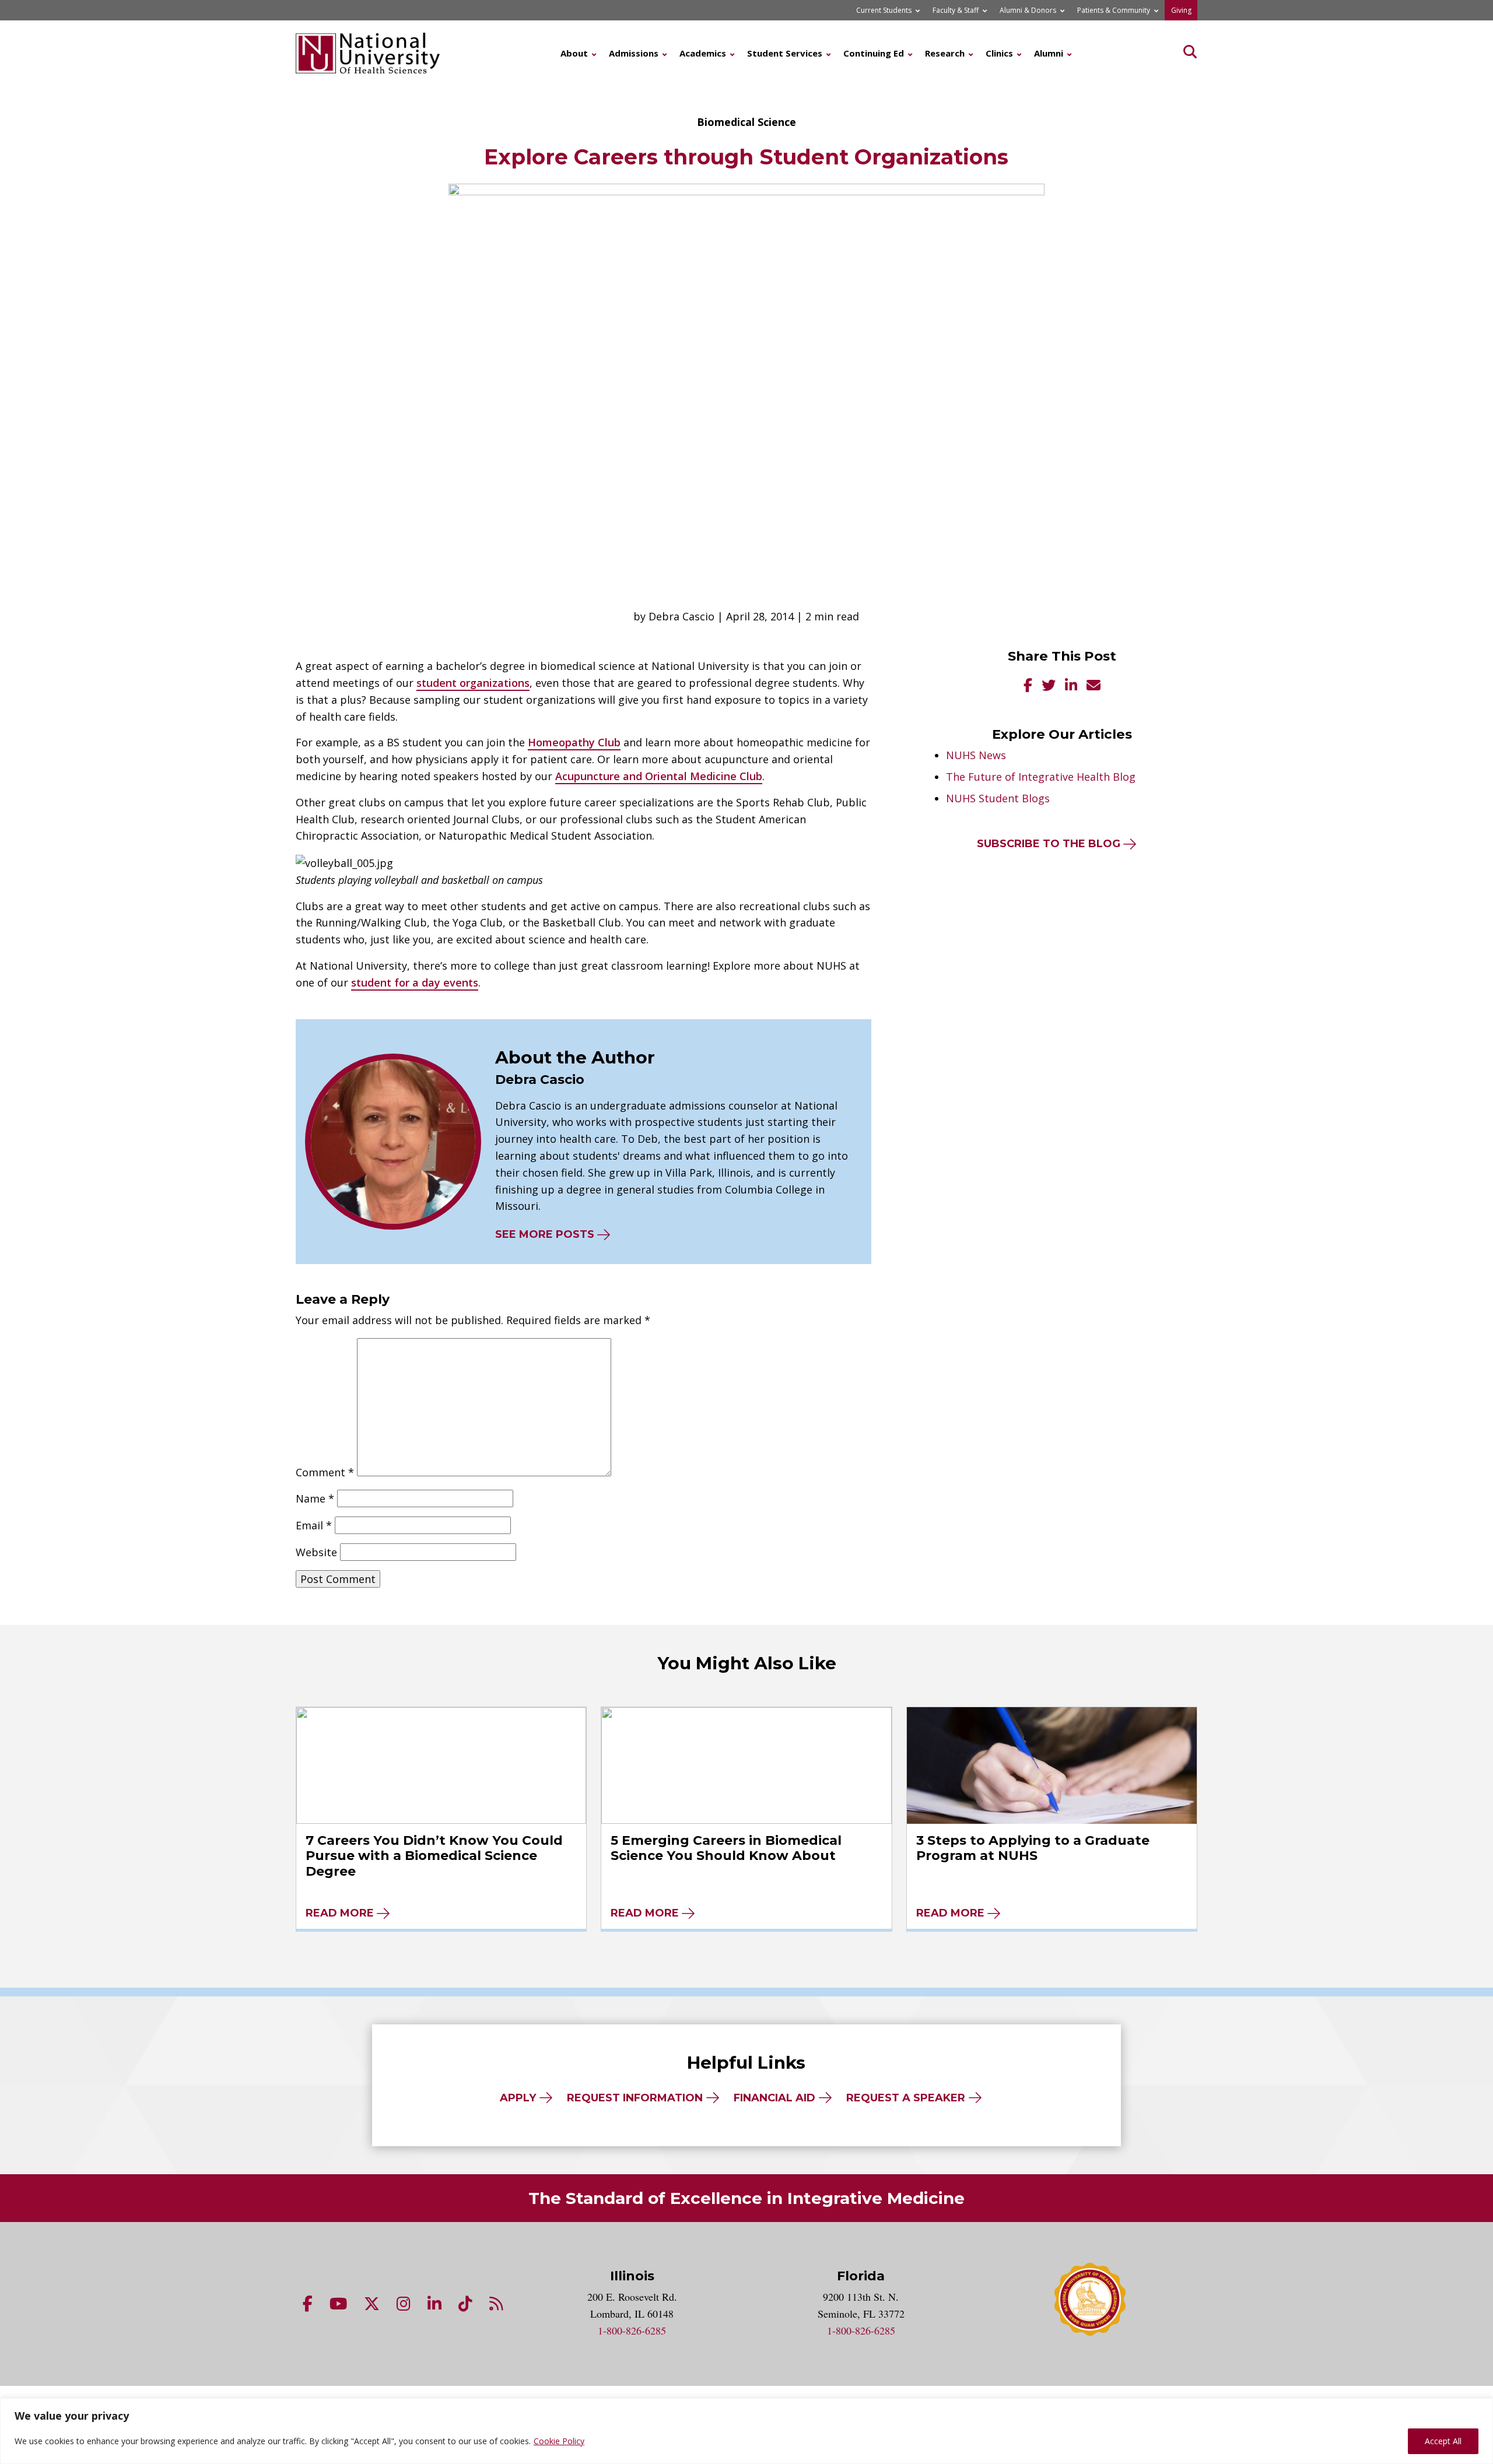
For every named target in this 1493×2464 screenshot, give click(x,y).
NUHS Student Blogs (998, 798)
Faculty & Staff (956, 10)
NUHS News (976, 755)
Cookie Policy (559, 2441)
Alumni (1049, 53)
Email (314, 1525)
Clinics (999, 53)
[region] (746, 2431)
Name (315, 1498)
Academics (703, 53)
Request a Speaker (906, 2098)
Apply (518, 2098)
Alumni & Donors (1028, 10)
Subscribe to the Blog (1049, 844)
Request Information (635, 2098)
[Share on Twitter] (1049, 687)
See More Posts (545, 1234)
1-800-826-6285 (632, 2330)
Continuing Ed (874, 53)
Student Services (785, 53)
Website (316, 1552)
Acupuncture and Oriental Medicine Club (659, 776)
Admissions (634, 53)
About (574, 53)
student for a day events (415, 982)
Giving (1181, 10)
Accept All (1443, 2441)
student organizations (473, 683)
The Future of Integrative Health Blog (1041, 777)
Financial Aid (774, 2098)
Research (945, 53)
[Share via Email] (1094, 687)
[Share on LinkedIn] (1071, 687)
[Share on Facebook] (1028, 687)
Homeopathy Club (574, 742)
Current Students (884, 10)
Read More (340, 1913)
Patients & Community (1114, 10)
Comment (325, 1472)
